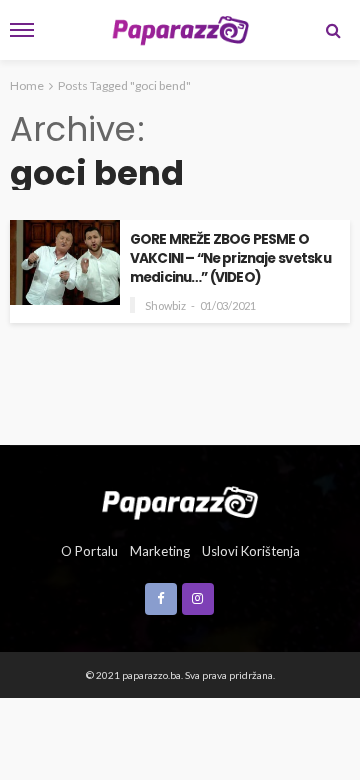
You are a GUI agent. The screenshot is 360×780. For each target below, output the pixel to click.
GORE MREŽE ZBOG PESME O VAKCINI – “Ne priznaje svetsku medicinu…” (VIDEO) (230, 258)
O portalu (89, 551)
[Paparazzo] (179, 501)
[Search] (333, 30)
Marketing (160, 551)
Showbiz (165, 305)
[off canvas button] (22, 30)
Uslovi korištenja (251, 551)
